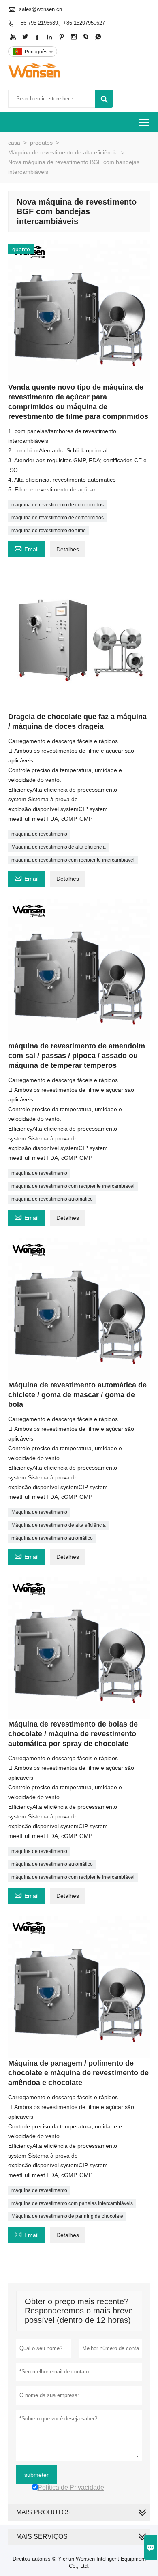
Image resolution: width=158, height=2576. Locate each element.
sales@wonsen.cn (41, 9)
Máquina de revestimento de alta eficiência (63, 152)
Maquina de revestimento (39, 1512)
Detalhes (68, 549)
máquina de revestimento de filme (49, 531)
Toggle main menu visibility (144, 122)
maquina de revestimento (39, 834)
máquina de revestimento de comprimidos (58, 505)
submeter (36, 2475)
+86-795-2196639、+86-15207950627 (61, 23)
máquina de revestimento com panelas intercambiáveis (72, 2203)
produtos (41, 143)
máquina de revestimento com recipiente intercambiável (73, 860)
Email (26, 548)
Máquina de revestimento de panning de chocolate (67, 2216)
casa (14, 143)
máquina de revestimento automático (52, 1199)
